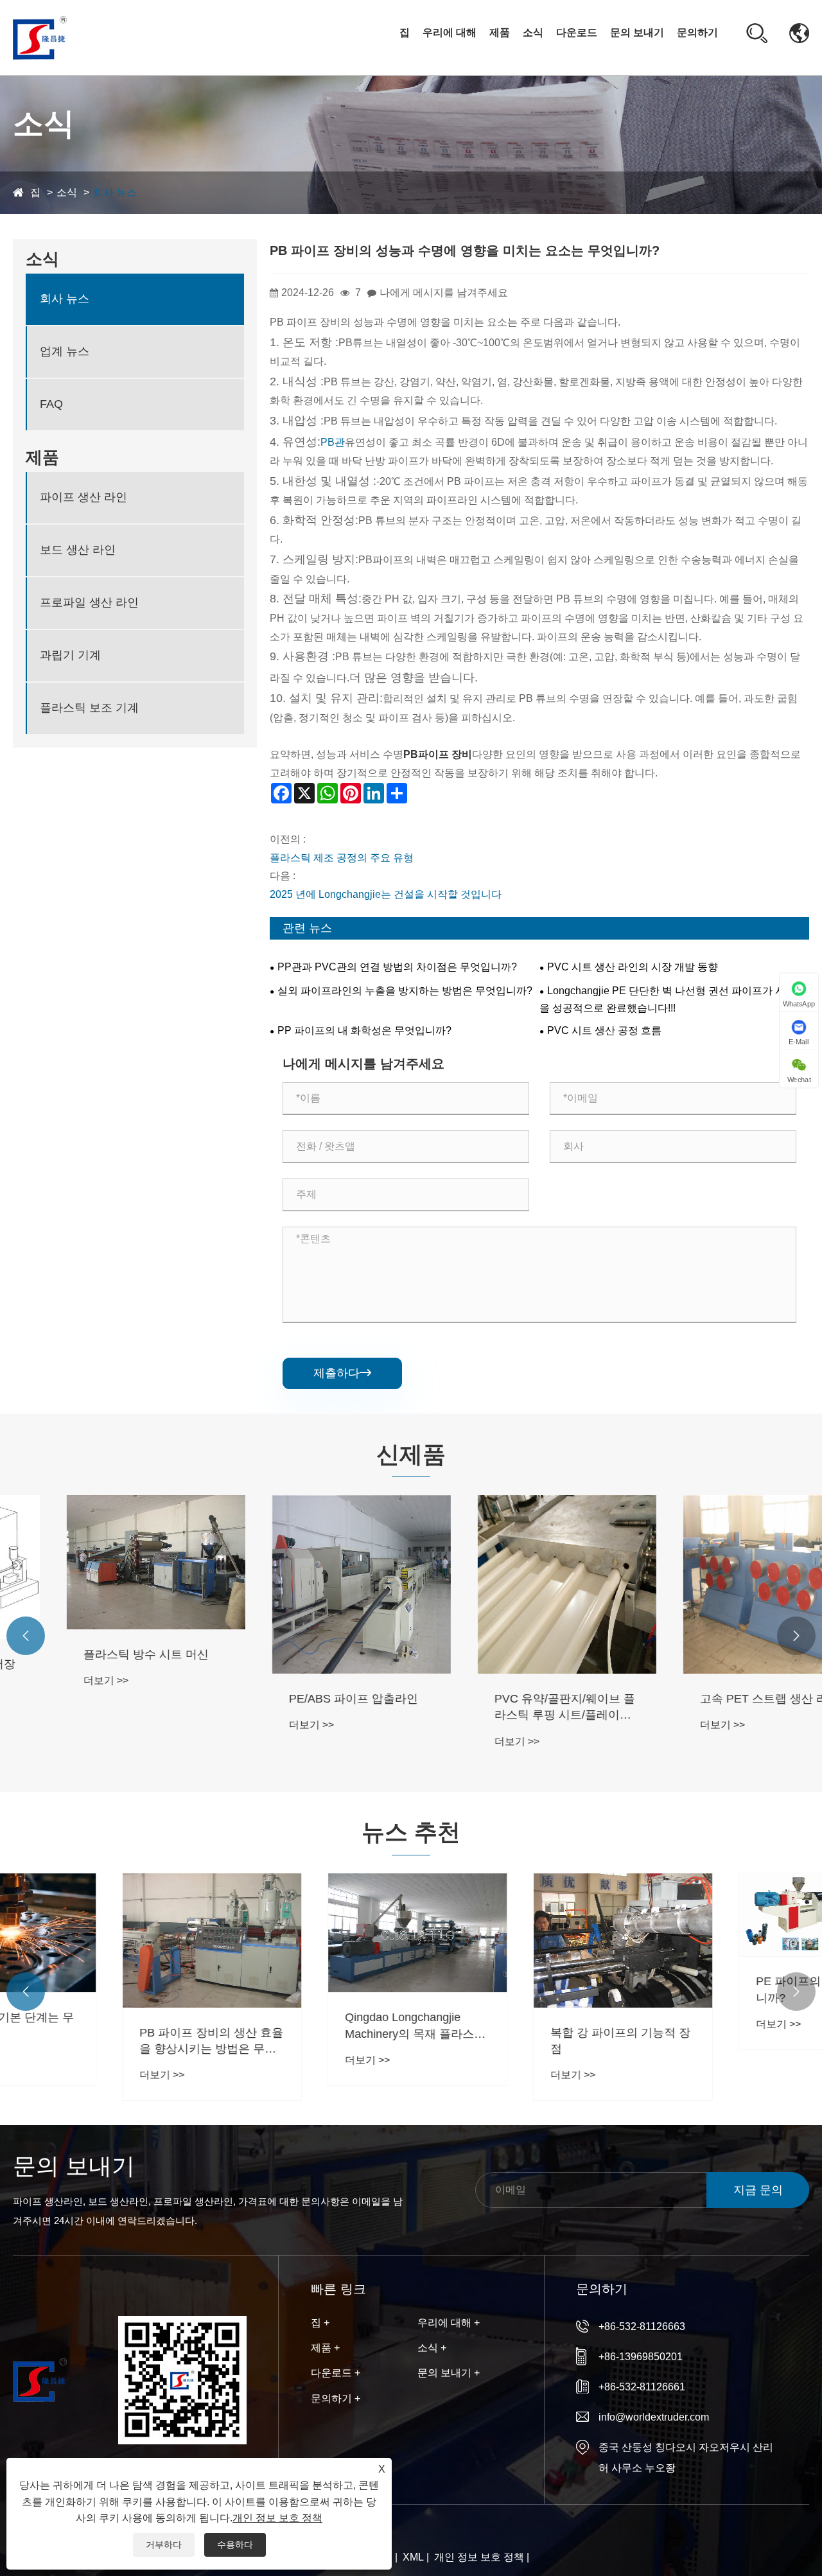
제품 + (325, 2348)
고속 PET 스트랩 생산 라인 (716, 1699)
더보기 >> (53, 1680)
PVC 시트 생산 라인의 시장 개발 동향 (633, 967)
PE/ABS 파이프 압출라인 (300, 1699)
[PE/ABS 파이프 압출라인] (308, 1584)
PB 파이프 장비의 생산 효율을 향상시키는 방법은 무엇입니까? (102, 2042)
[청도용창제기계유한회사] (40, 37)
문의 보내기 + (449, 2373)
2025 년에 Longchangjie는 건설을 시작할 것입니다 (386, 894)
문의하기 (697, 32)
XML (413, 2557)
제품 (500, 32)
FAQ (51, 404)
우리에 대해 (450, 32)
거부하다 (164, 2545)
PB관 (333, 442)
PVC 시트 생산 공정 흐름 (604, 1030)
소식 (533, 32)
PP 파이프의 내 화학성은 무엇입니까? (364, 1030)
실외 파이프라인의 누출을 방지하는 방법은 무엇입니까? (405, 991)
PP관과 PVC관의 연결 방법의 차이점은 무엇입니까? (397, 967)
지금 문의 (758, 2190)
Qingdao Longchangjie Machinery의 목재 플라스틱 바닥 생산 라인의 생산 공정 (306, 2026)
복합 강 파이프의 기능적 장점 (511, 2041)
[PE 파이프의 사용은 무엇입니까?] (719, 1915)
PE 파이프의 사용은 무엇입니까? (717, 1989)
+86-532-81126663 (642, 2326)
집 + (320, 2323)
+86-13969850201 (641, 2357)
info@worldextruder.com (654, 2417)
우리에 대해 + (449, 2323)
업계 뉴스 (65, 351)
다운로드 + (336, 2373)
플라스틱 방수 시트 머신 (93, 1654)
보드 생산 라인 (78, 550)
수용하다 (235, 2545)
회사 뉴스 (547, 64)
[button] (26, 1636)
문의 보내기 (637, 32)
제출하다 (342, 1373)
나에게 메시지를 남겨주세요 (444, 293)
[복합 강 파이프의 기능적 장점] (514, 1941)
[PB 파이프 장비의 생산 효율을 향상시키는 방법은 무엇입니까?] (103, 1941)
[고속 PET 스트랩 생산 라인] (719, 1584)
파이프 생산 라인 (83, 497)
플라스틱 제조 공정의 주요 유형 (342, 858)
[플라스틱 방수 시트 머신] (103, 1562)
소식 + (432, 2348)
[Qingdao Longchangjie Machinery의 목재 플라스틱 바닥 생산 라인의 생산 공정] (308, 1933)
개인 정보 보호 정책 (479, 2557)
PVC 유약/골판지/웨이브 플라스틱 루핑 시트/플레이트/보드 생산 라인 (512, 1708)
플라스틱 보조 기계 (89, 708)
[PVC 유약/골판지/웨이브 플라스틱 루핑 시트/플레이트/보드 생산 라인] (514, 1584)
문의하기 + (336, 2398)
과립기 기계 (70, 655)
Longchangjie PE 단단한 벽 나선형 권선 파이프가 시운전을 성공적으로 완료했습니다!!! (673, 999)
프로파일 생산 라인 (89, 602)
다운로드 (577, 32)
